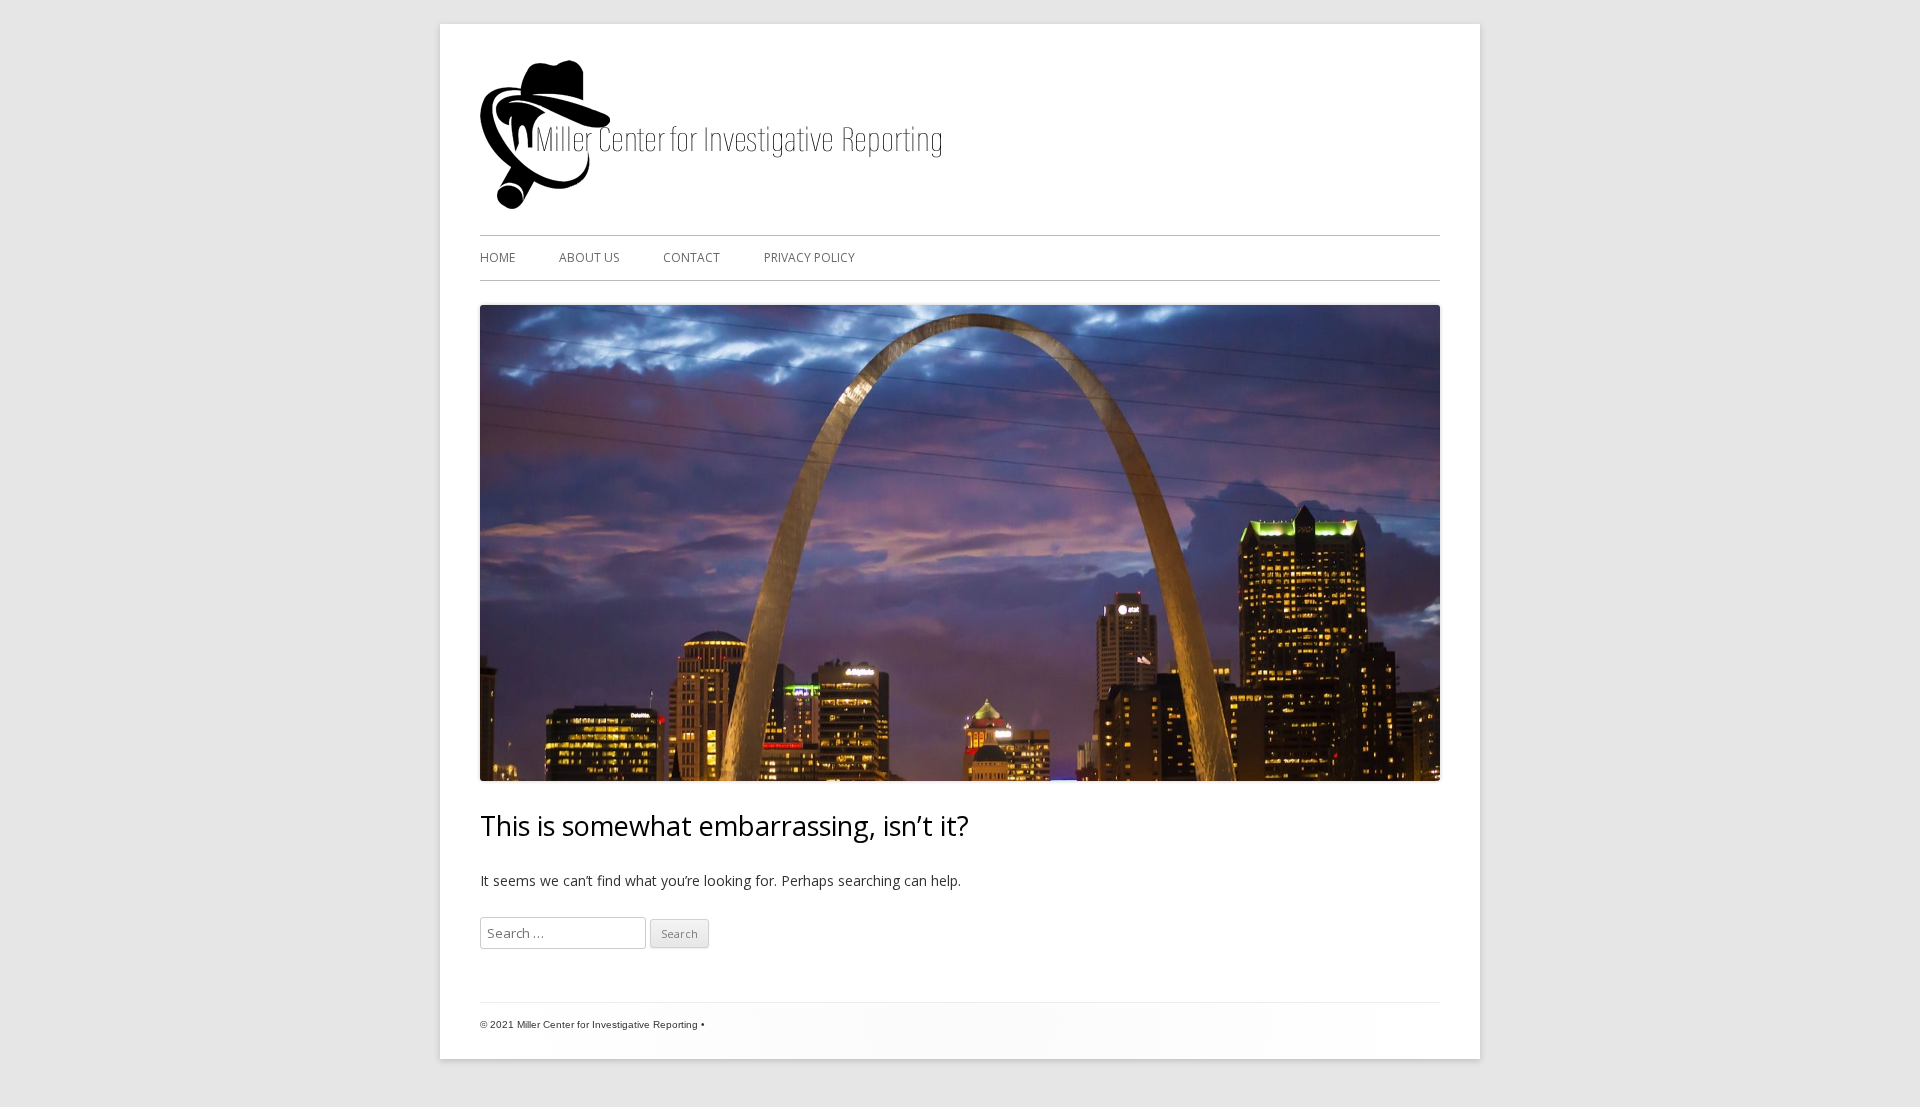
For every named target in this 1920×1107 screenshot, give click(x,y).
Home (497, 257)
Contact (691, 257)
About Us (589, 257)
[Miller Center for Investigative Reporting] (710, 203)
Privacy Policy (809, 257)
